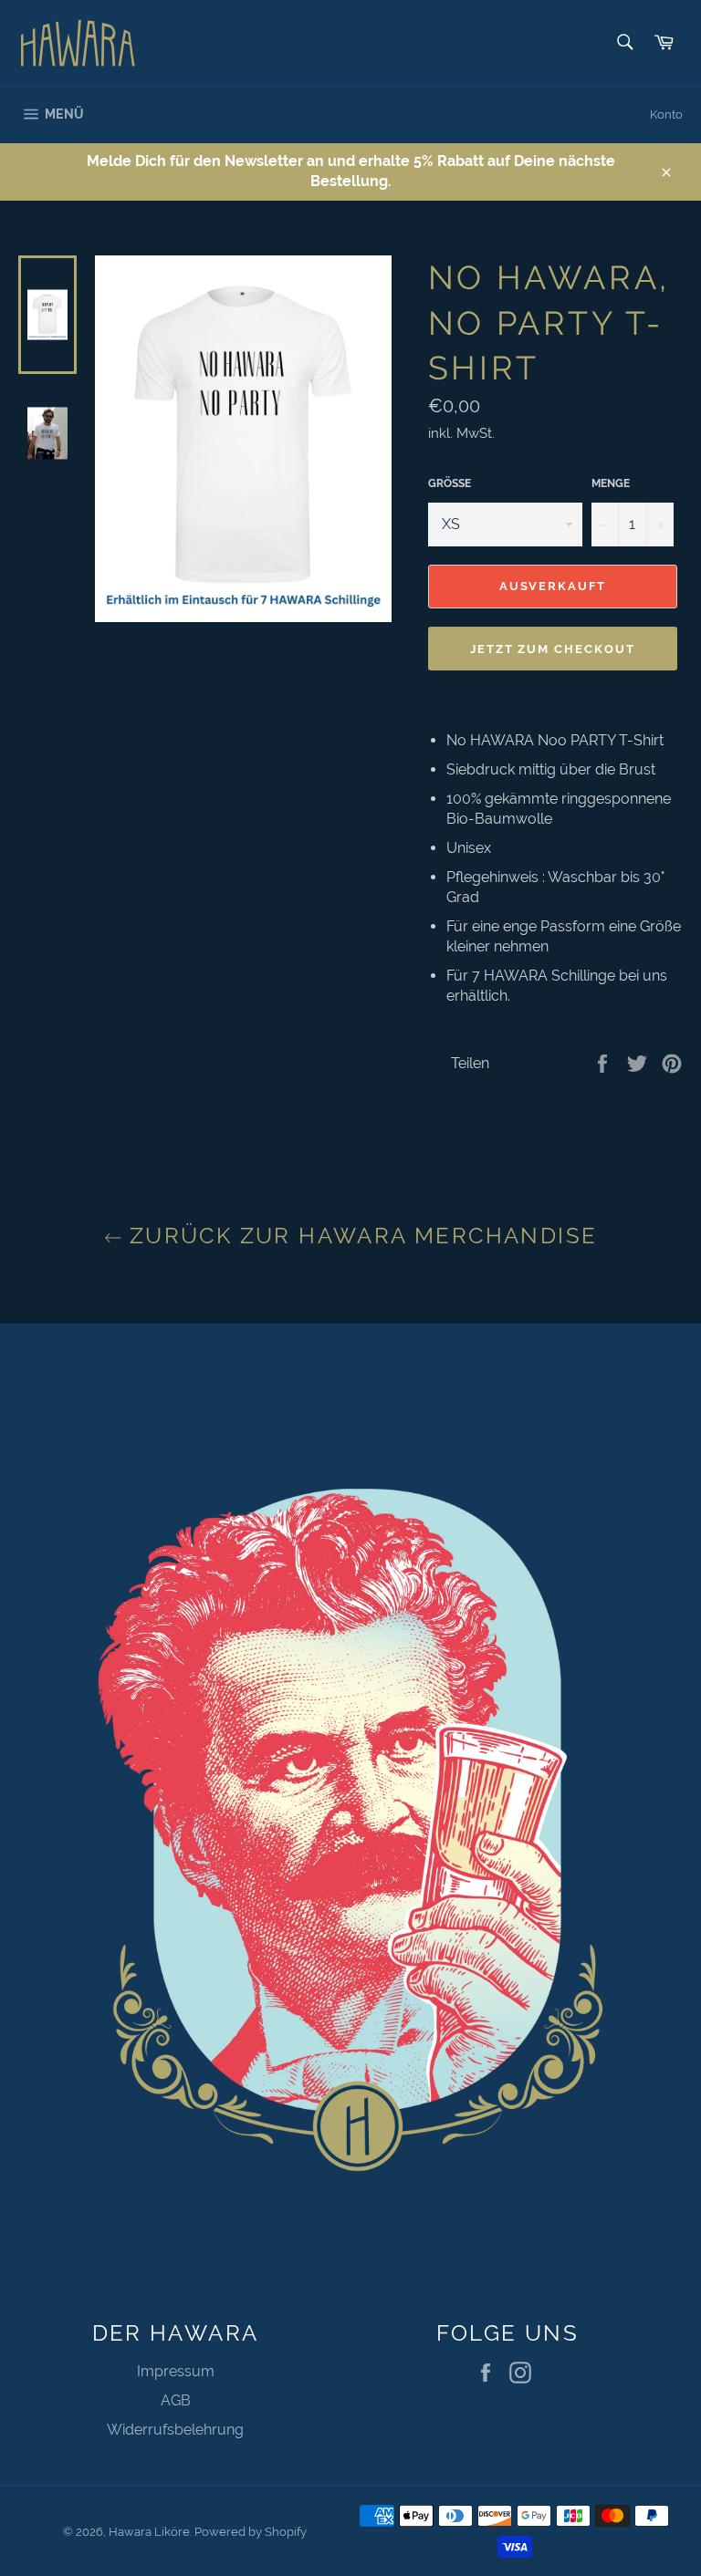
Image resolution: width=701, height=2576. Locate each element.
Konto (666, 114)
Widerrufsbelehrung (175, 2430)
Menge (611, 483)
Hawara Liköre (149, 2532)
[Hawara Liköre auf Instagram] (525, 2373)
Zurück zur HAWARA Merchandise (360, 1236)
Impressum (176, 2371)
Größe (450, 483)
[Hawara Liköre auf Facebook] (490, 2373)
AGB (176, 2400)
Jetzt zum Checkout (553, 649)
